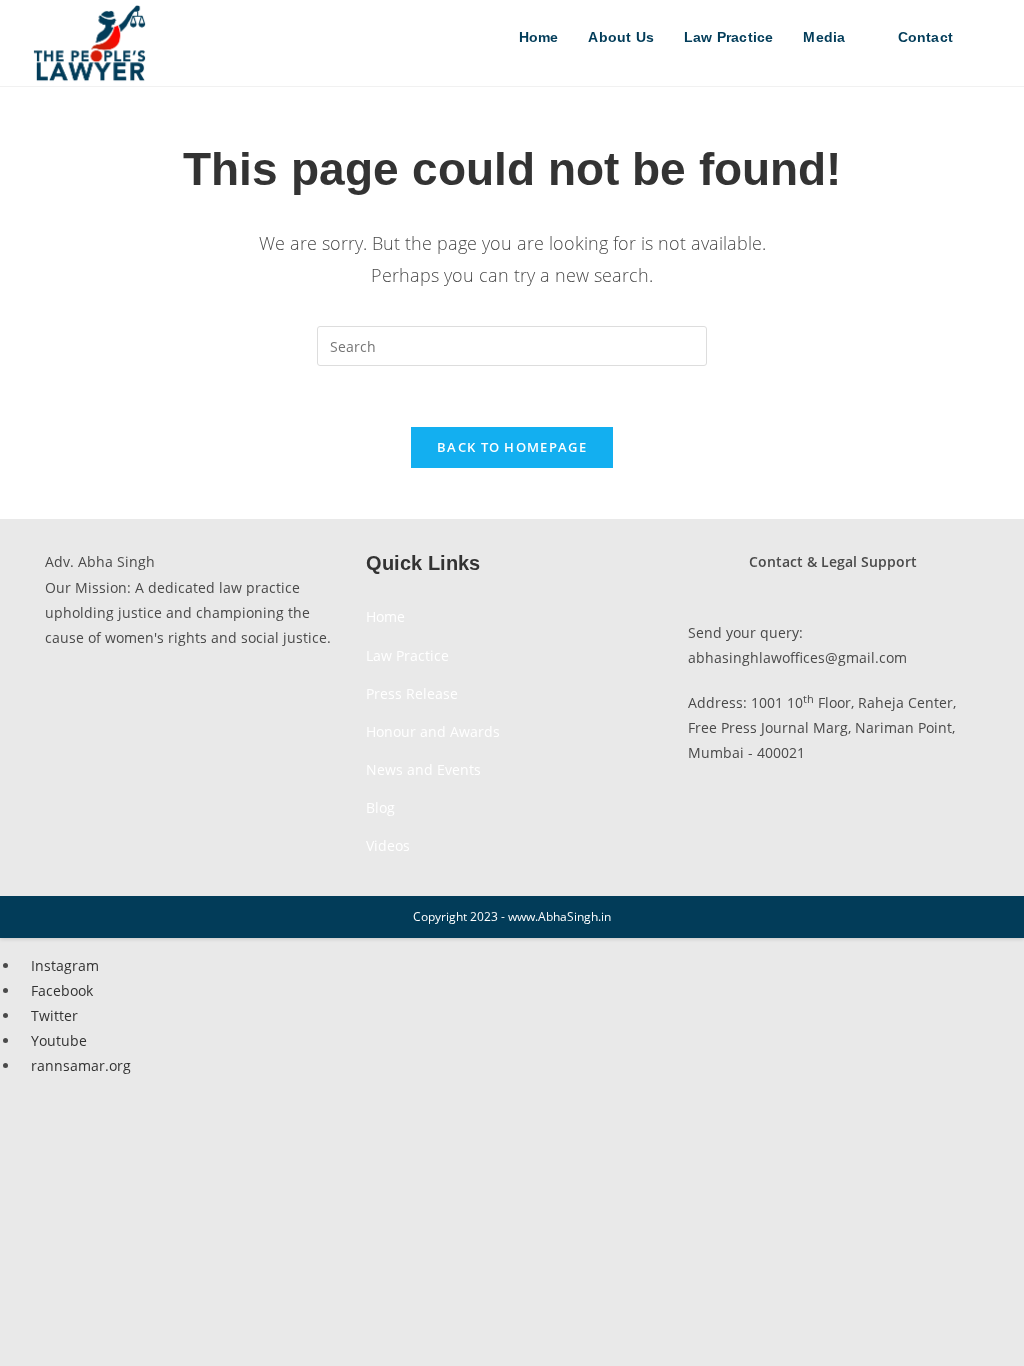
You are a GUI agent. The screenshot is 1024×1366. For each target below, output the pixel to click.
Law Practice (407, 655)
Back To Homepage (512, 447)
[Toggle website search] (988, 37)
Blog (380, 807)
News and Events (423, 769)
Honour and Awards (433, 731)
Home (385, 616)
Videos (388, 845)
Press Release (412, 693)
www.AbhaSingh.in (559, 916)
